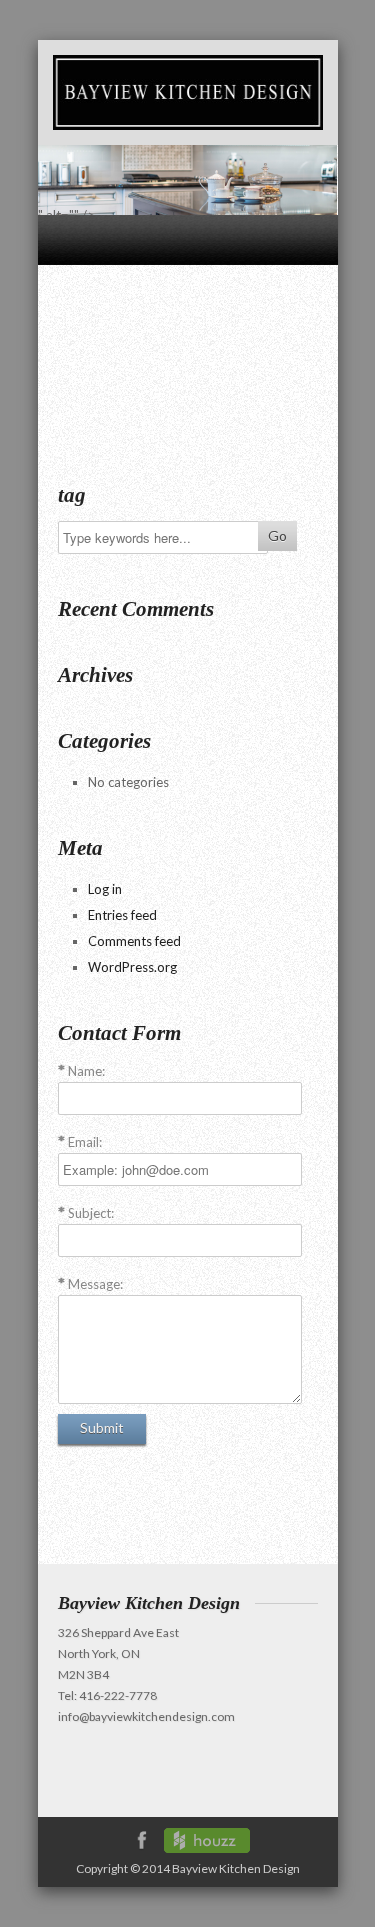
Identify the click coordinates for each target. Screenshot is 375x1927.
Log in (105, 889)
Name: (86, 1071)
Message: (95, 1284)
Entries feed (122, 915)
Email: (85, 1142)
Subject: (91, 1213)
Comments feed (134, 941)
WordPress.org (132, 967)
